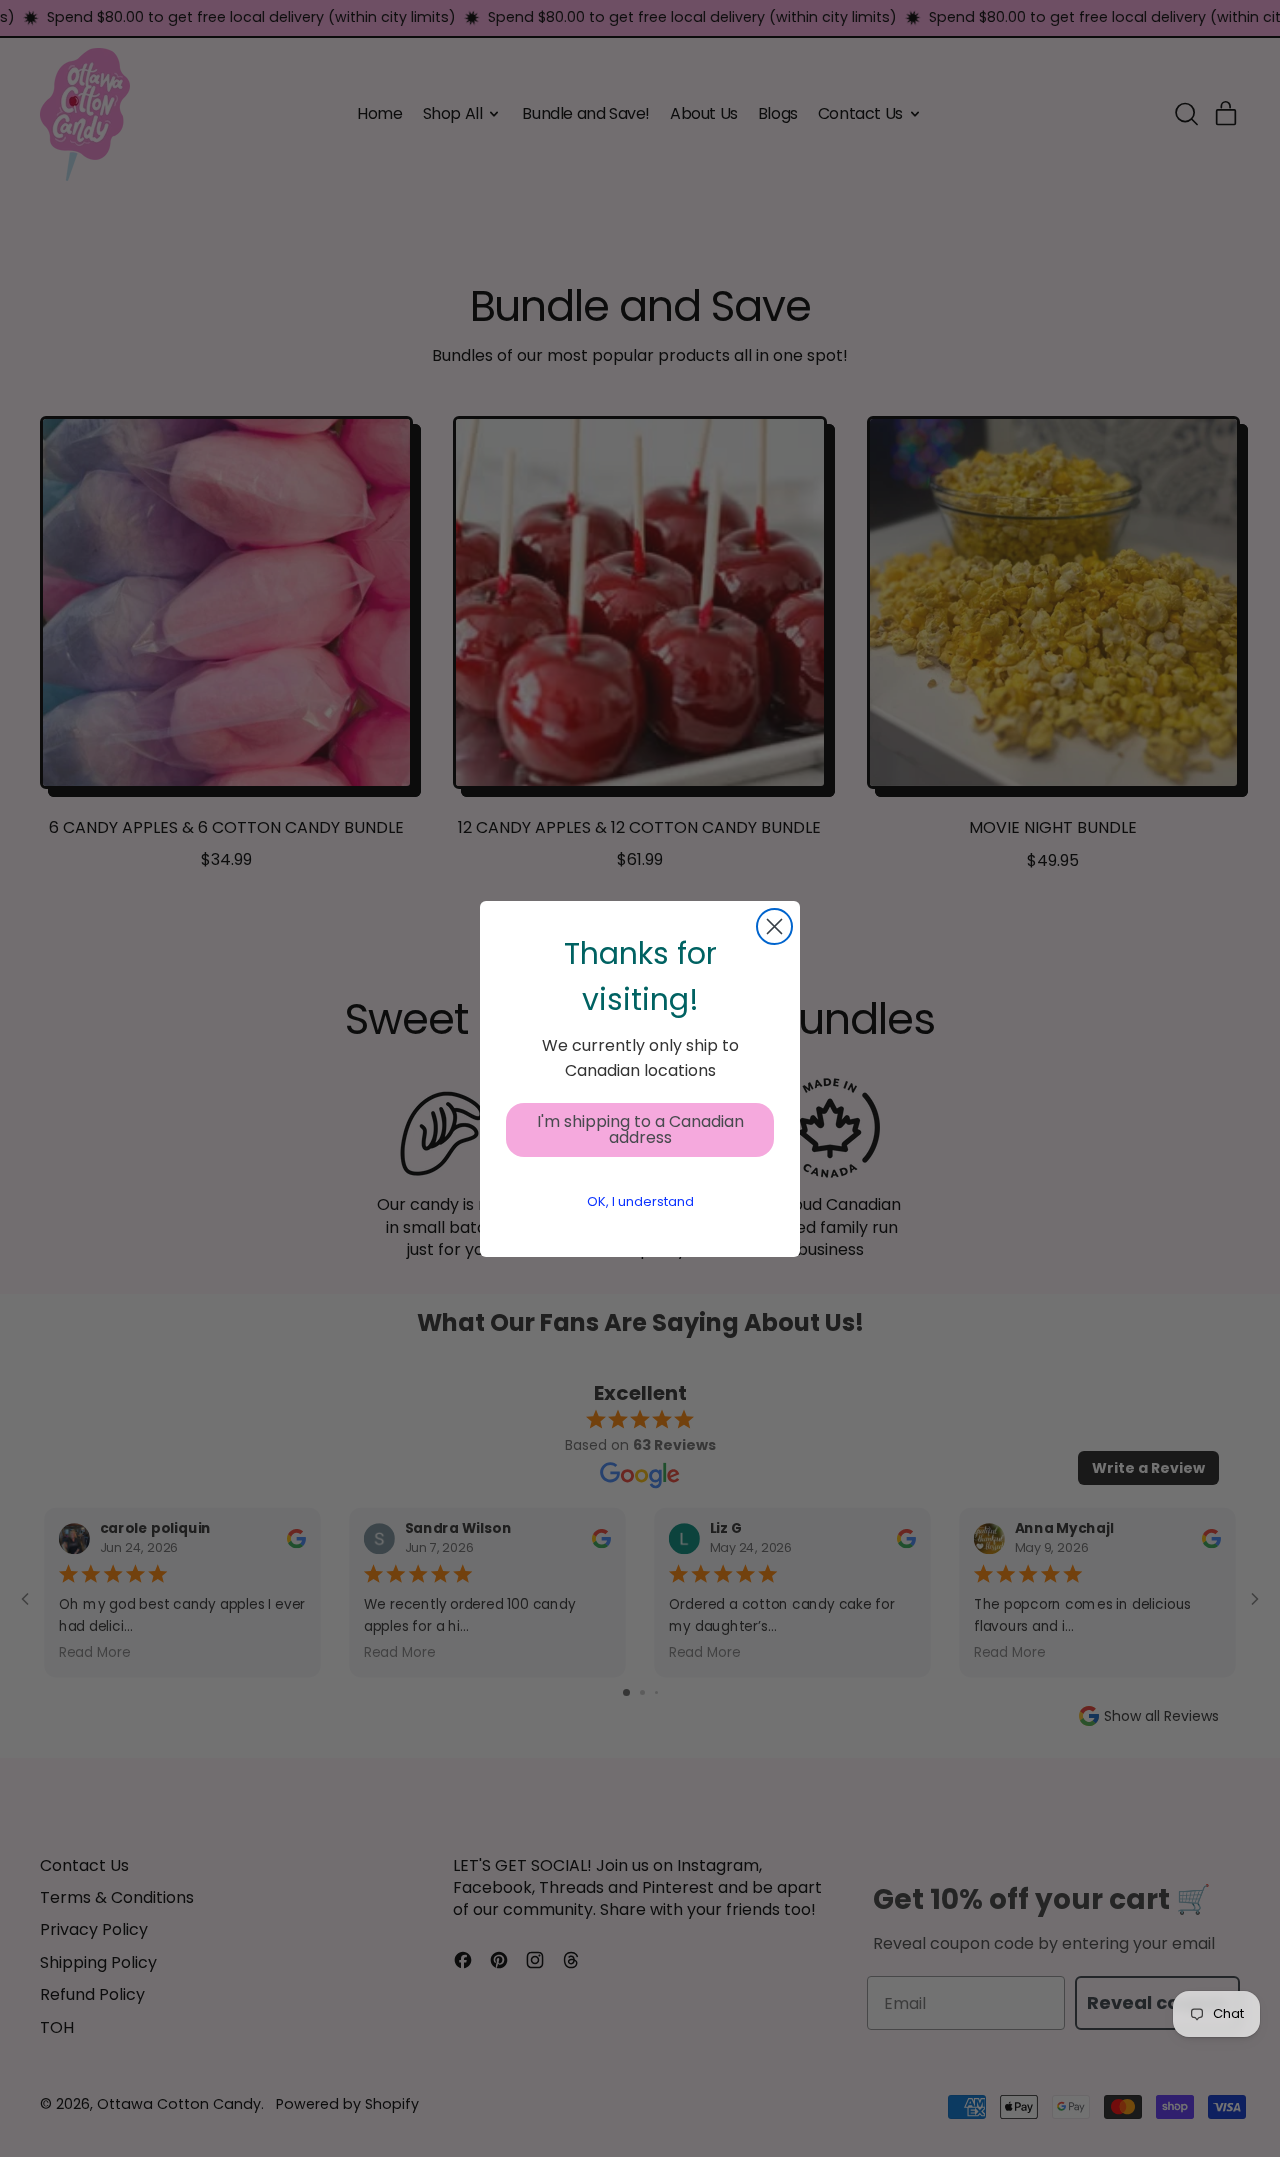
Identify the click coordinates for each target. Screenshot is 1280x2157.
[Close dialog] (774, 926)
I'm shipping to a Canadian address (640, 1129)
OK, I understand (640, 1201)
